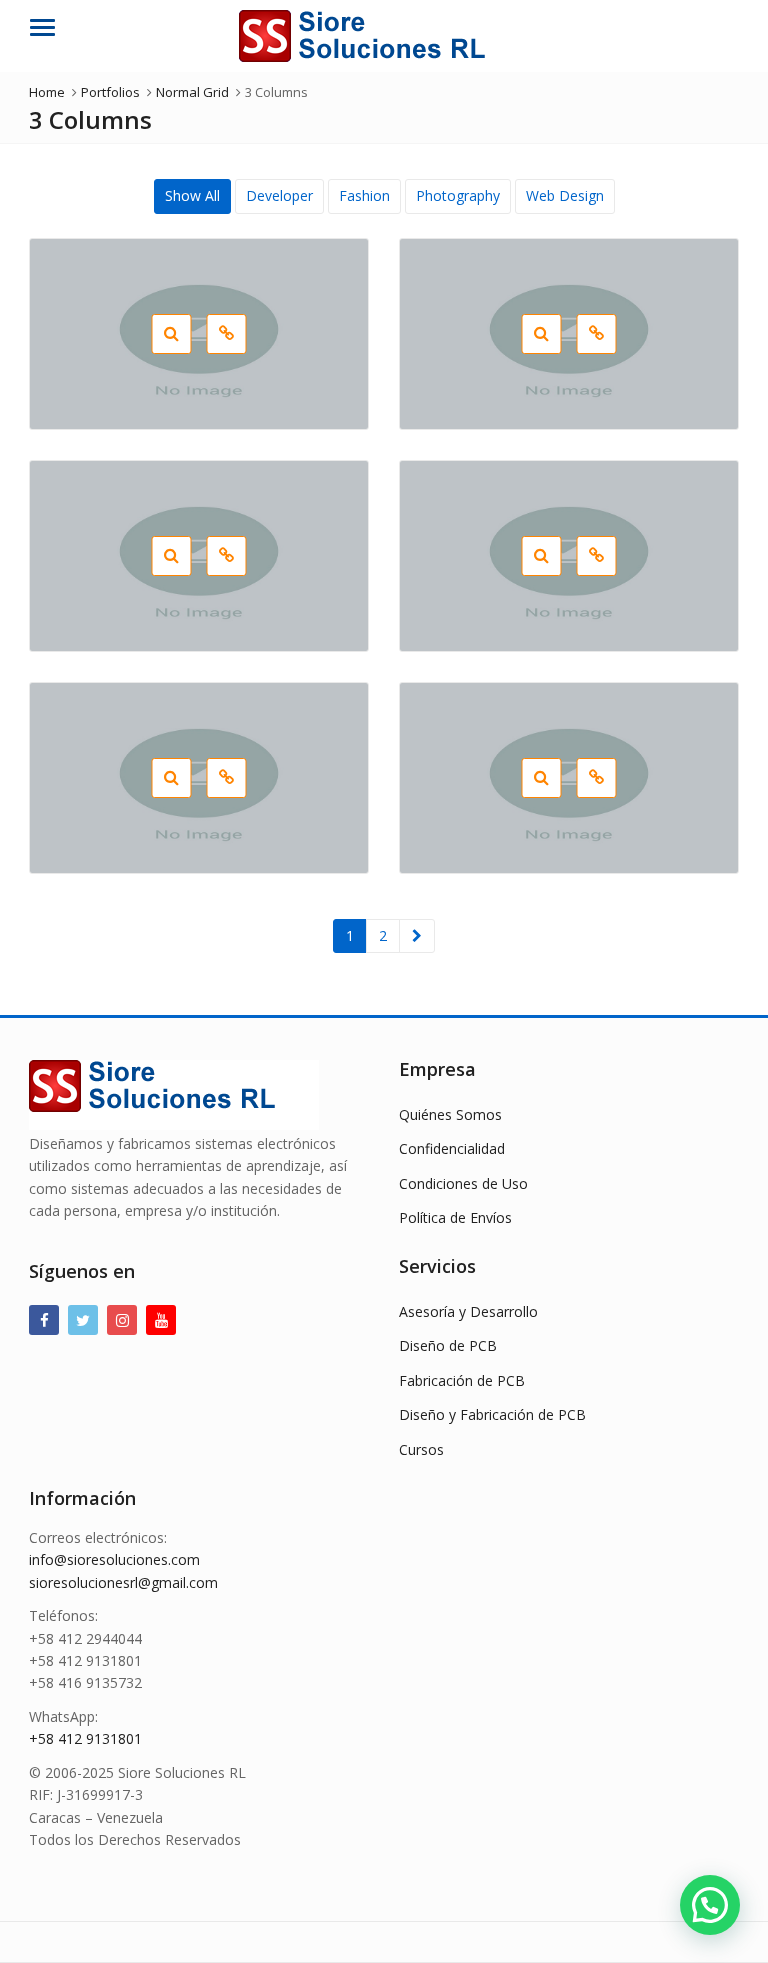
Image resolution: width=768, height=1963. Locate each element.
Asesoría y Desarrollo (468, 1311)
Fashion (364, 195)
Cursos (421, 1449)
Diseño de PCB (448, 1345)
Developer (279, 195)
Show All (192, 195)
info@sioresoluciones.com (114, 1559)
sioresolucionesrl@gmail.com (123, 1582)
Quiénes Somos (450, 1114)
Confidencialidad (452, 1148)
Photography (458, 195)
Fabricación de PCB (462, 1380)
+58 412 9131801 (85, 1738)
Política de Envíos (455, 1217)
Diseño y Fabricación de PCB (492, 1414)
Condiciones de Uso (463, 1183)
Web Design (565, 195)
